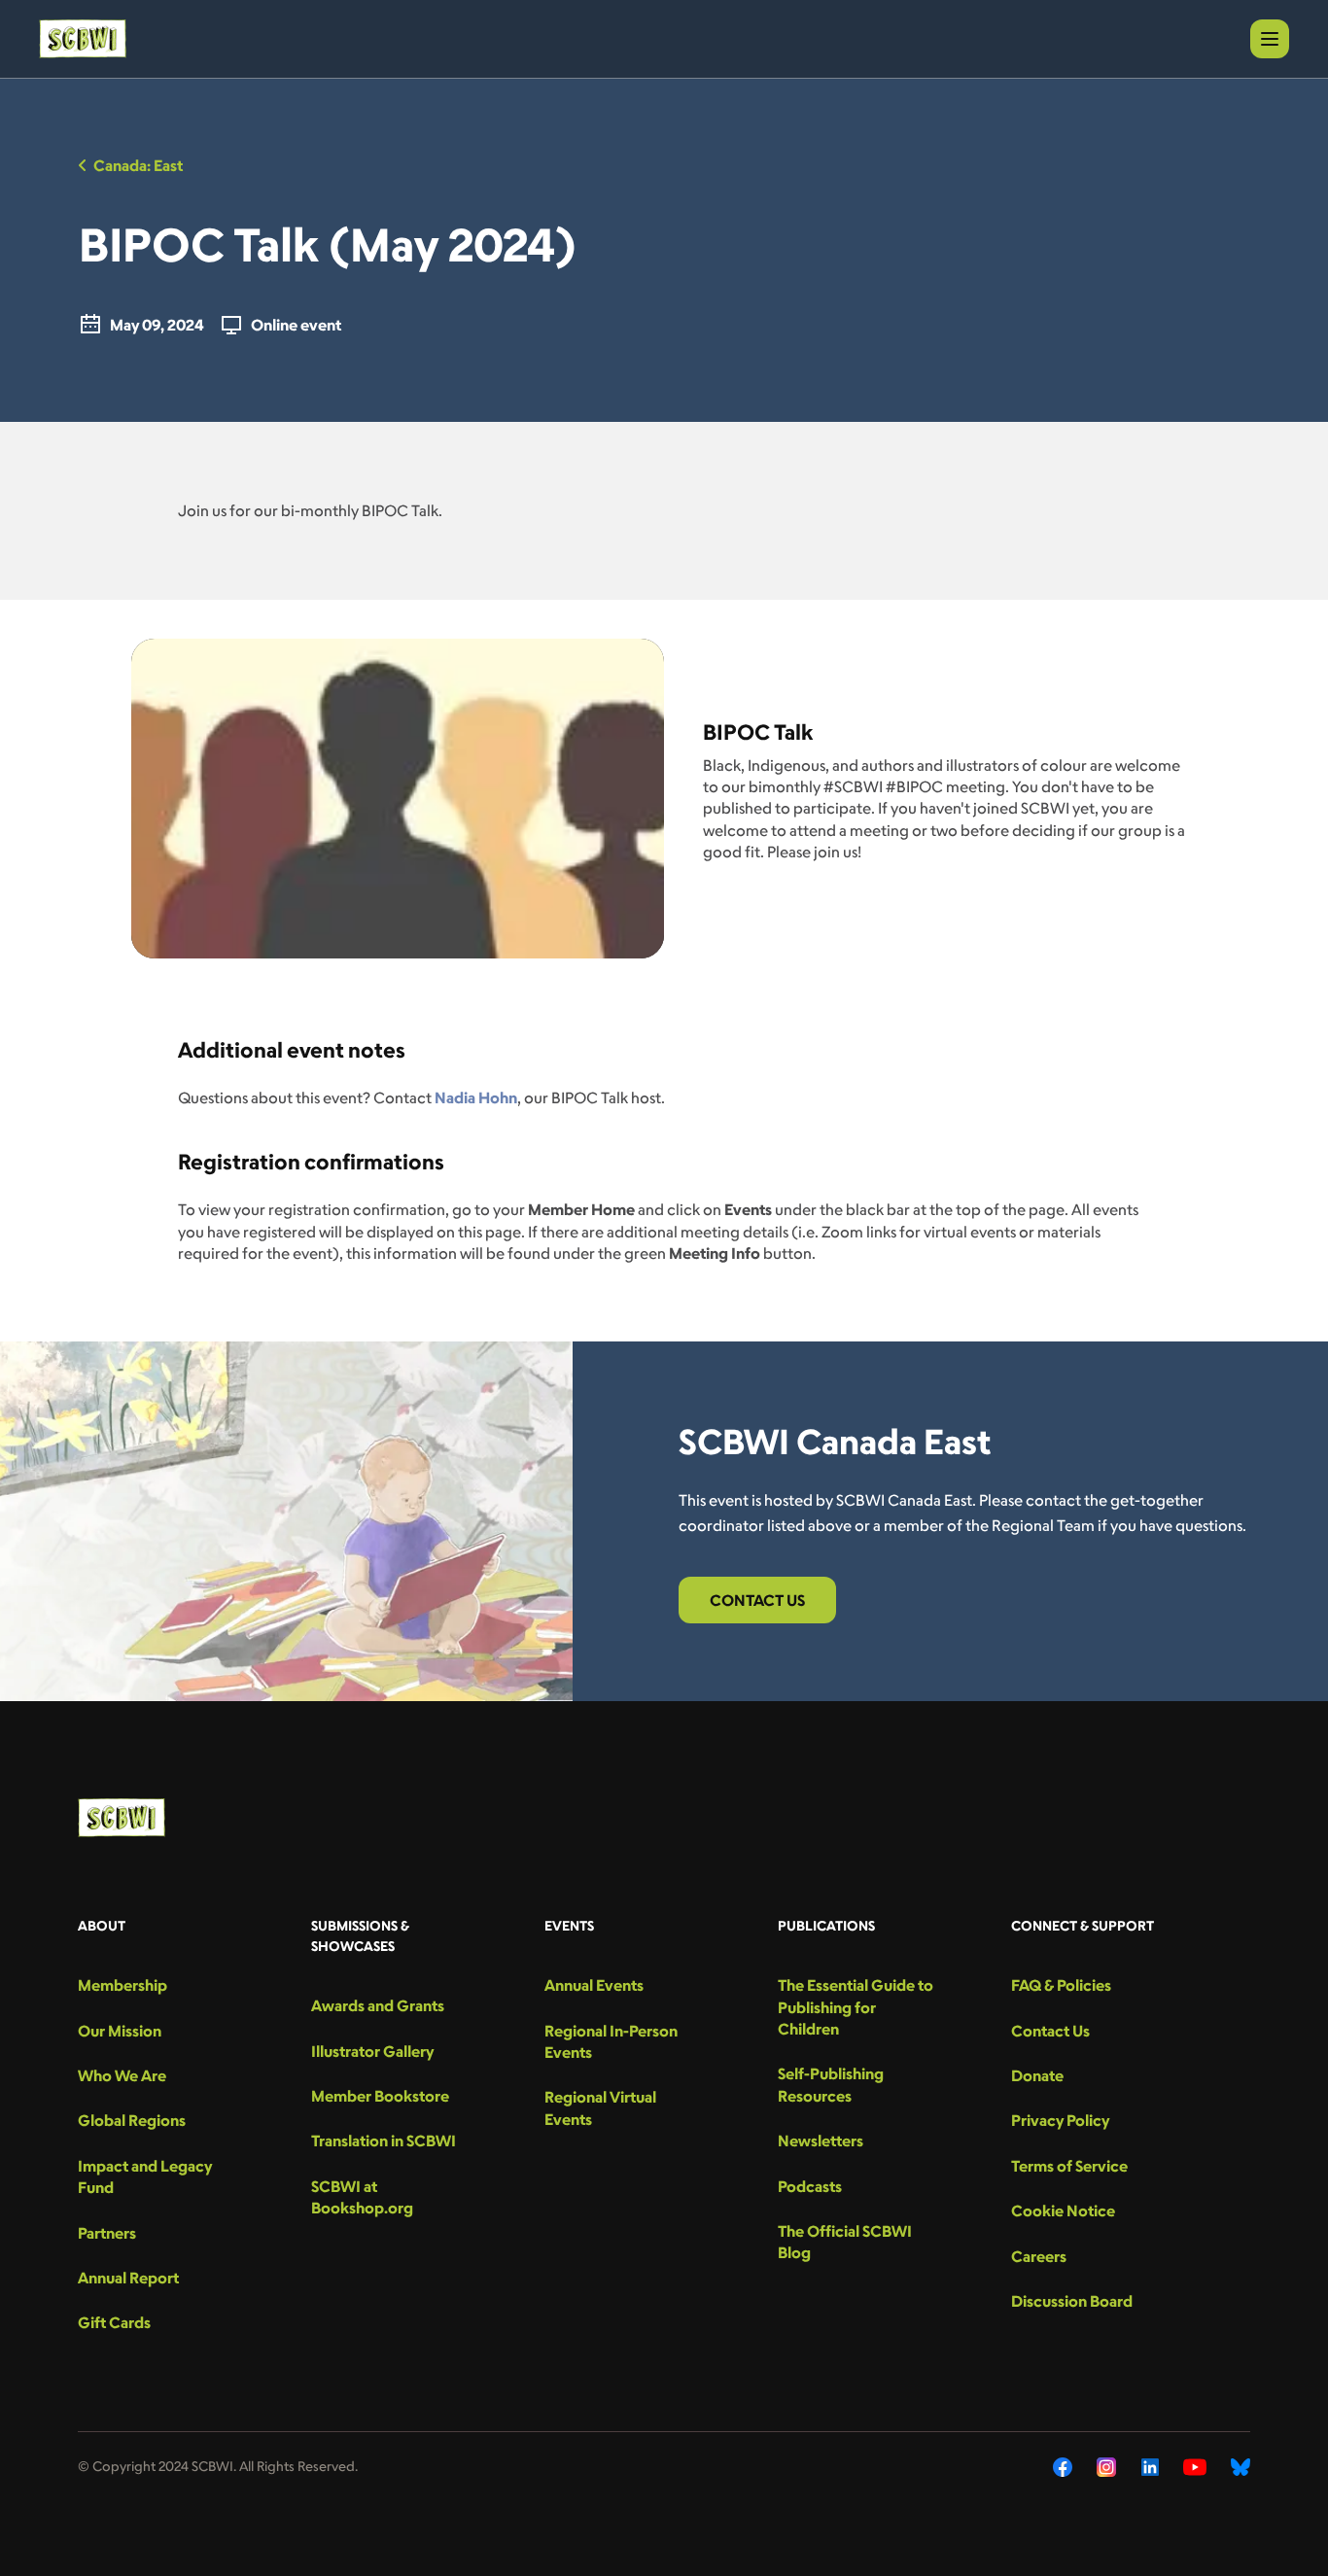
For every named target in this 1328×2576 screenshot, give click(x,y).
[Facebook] (1063, 2467)
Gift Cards (114, 2322)
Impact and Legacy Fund (145, 2176)
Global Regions (132, 2120)
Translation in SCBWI (384, 2141)
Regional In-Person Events (611, 2041)
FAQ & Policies (1061, 1985)
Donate (1037, 2075)
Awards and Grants (378, 2005)
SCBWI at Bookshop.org (362, 2197)
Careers (1039, 2256)
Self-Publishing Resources (831, 2084)
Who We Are (122, 2075)
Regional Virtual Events (600, 2107)
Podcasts (810, 2186)
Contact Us (757, 1600)
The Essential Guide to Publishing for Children (856, 2007)
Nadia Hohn (476, 1097)
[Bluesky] (1241, 2467)
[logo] (83, 39)
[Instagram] (1107, 2467)
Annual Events (594, 1985)
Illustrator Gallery (372, 2051)
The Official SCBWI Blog (845, 2242)
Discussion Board (1072, 2301)
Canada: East (138, 165)
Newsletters (821, 2141)
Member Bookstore (380, 2096)
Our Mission (120, 2031)
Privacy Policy (1060, 2120)
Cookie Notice (1063, 2210)
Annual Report (128, 2278)
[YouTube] (1195, 2467)
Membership (122, 1985)
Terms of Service (1069, 2166)
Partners (107, 2233)
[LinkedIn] (1150, 2467)
